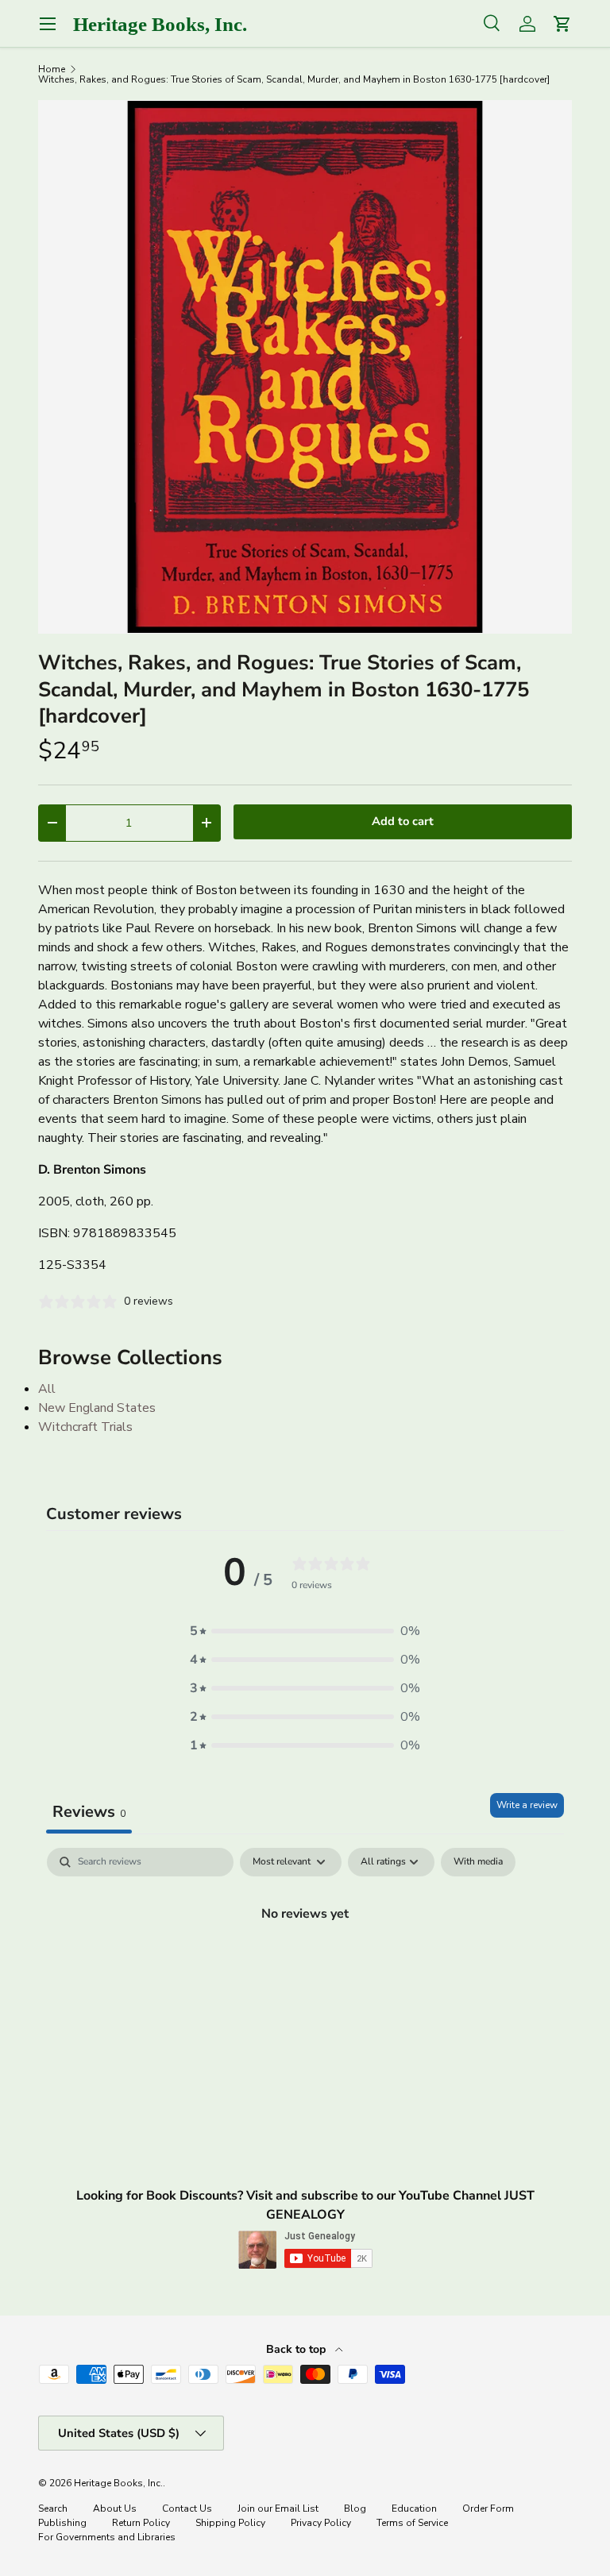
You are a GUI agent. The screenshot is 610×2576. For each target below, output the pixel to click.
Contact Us (187, 2509)
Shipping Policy (230, 2523)
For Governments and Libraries (107, 2537)
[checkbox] (478, 1862)
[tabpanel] (305, 1967)
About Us (115, 2509)
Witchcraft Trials (85, 1427)
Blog (355, 2509)
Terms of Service (412, 2523)
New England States (97, 1408)
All (47, 1389)
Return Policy (141, 2523)
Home (52, 69)
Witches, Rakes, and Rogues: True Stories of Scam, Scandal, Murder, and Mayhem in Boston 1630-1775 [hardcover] (294, 79)
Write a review (527, 1805)
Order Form (488, 2509)
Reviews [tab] (89, 1812)
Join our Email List (278, 2509)
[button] (305, 1631)
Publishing (62, 2523)
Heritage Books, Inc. (118, 2483)
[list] (305, 367)
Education (414, 2509)
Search (53, 2509)
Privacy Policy (321, 2523)
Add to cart (403, 821)
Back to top (297, 2349)
